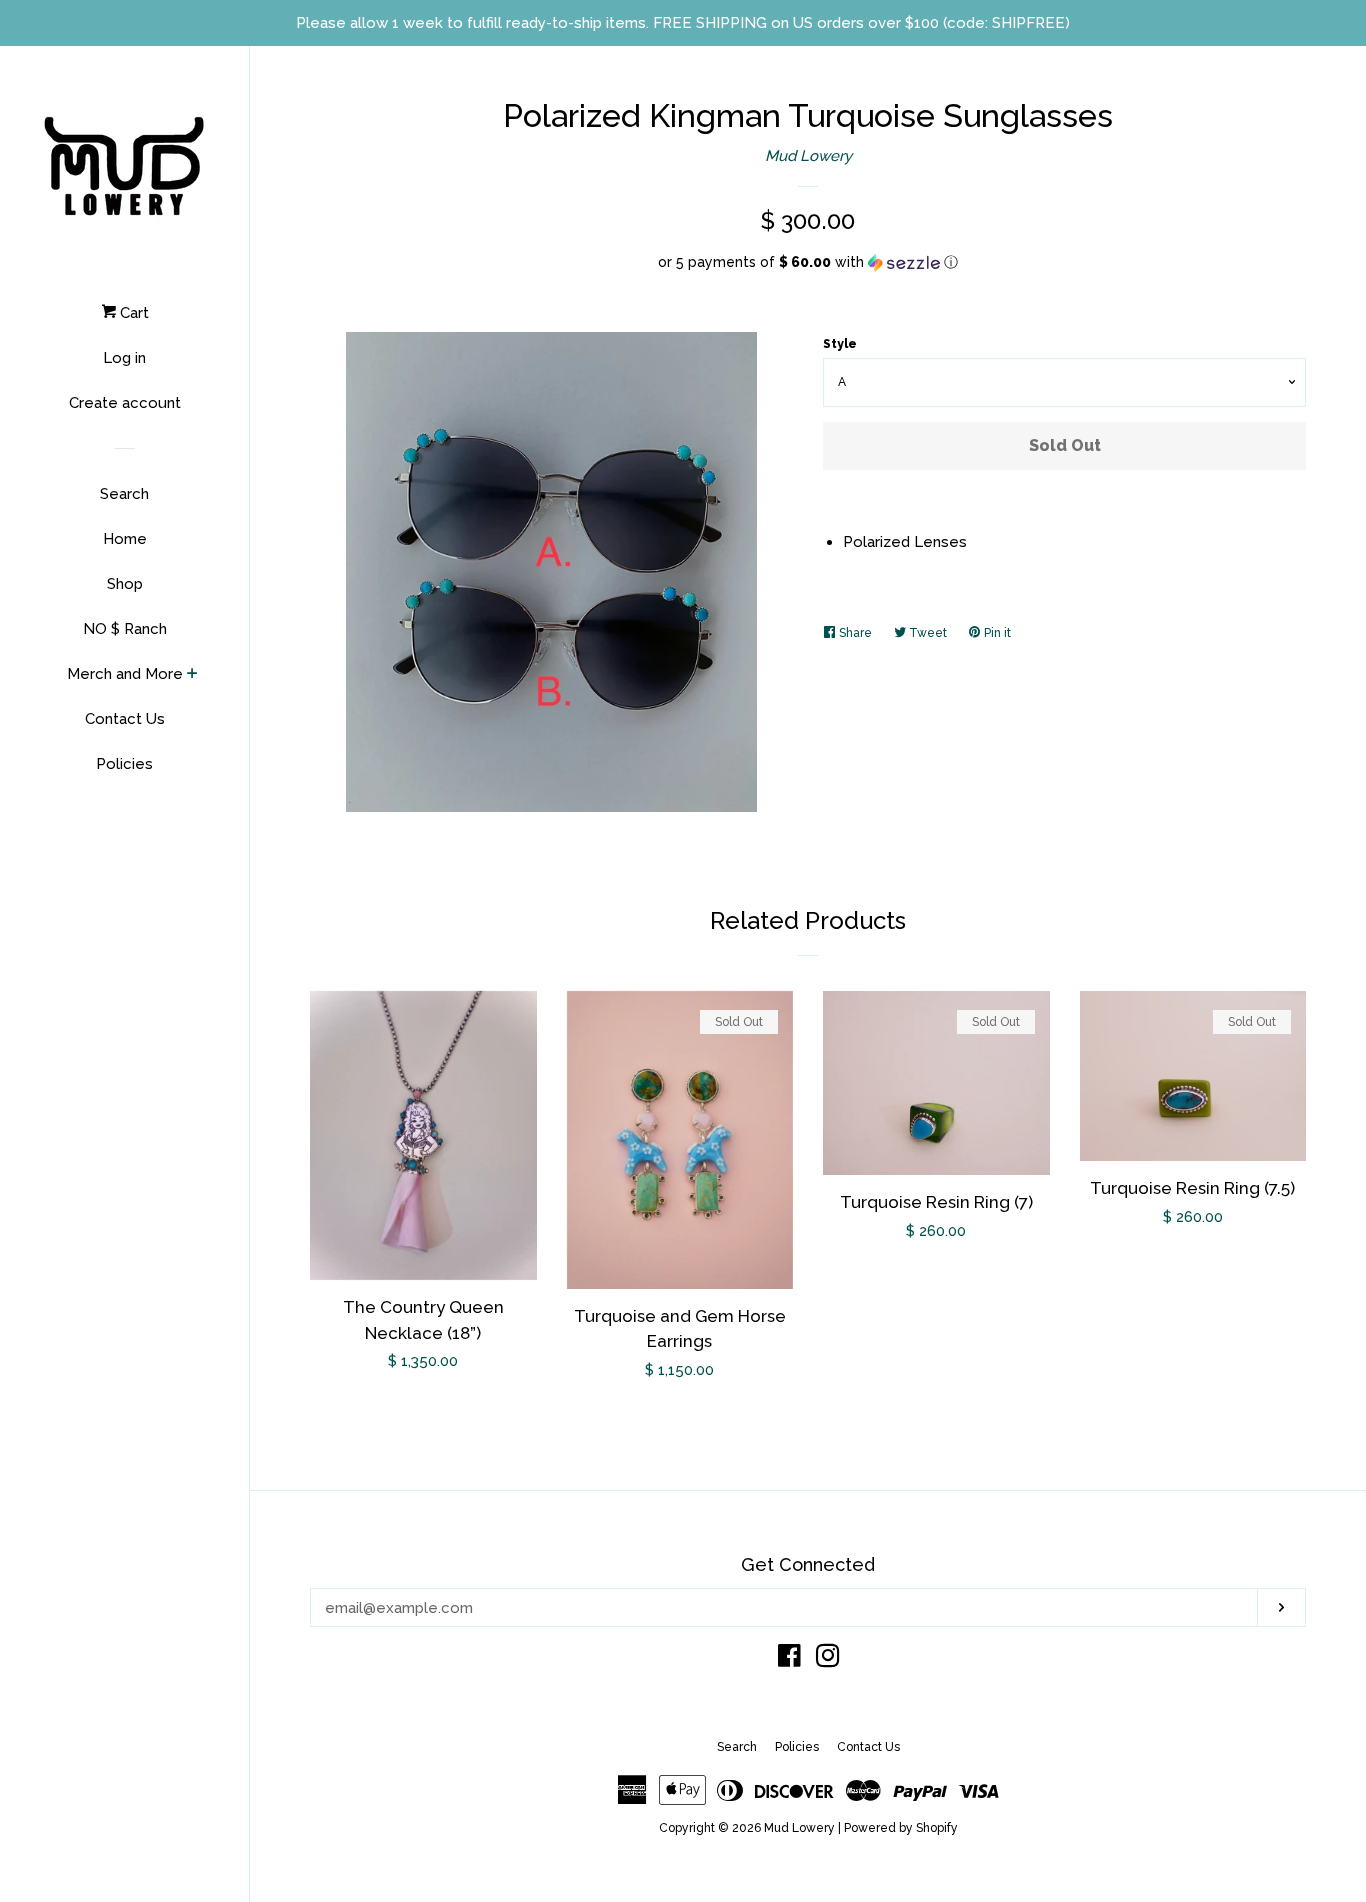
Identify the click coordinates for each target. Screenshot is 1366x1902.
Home (125, 539)
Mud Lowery (808, 156)
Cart (132, 313)
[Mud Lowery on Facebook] (789, 1660)
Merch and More (125, 674)
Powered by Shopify (901, 1828)
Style (840, 344)
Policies (124, 764)
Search (124, 494)
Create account (125, 403)
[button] (808, 262)
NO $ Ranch (125, 629)
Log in (124, 358)
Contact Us (125, 719)
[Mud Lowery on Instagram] (828, 1660)
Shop (125, 584)
